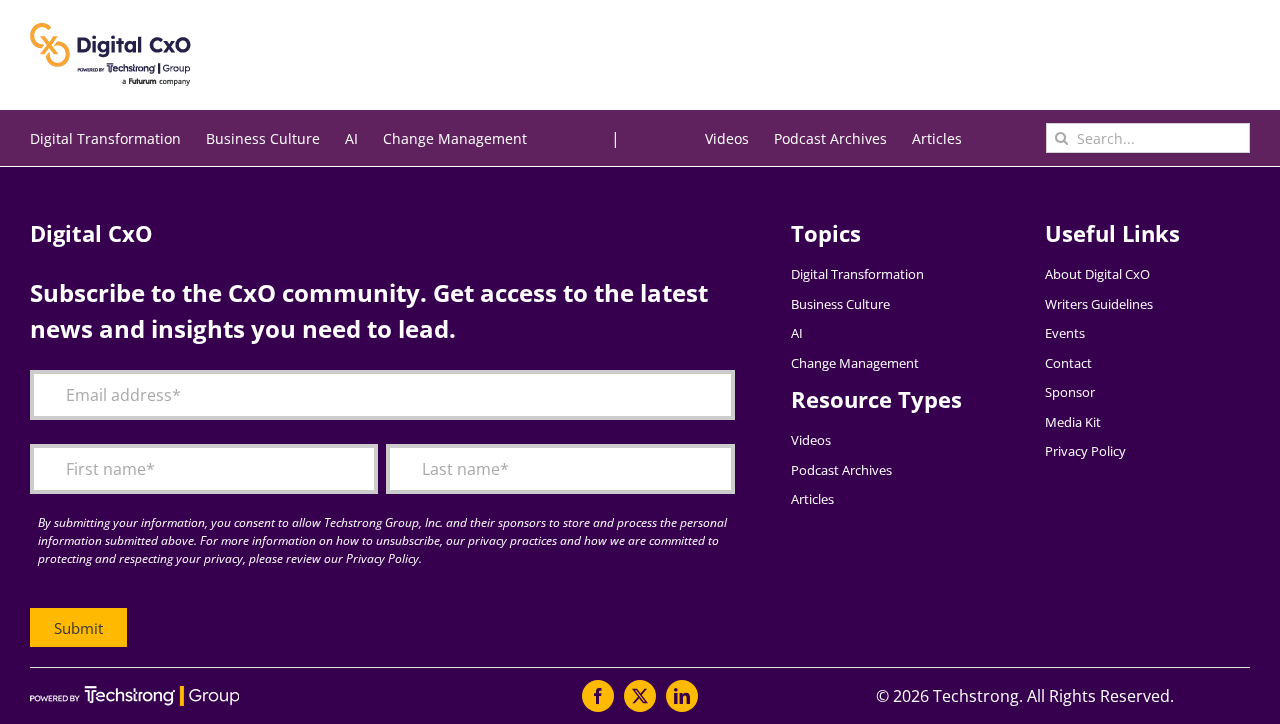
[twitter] (640, 696)
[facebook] (598, 696)
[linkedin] (682, 696)
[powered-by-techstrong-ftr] (134, 694)
